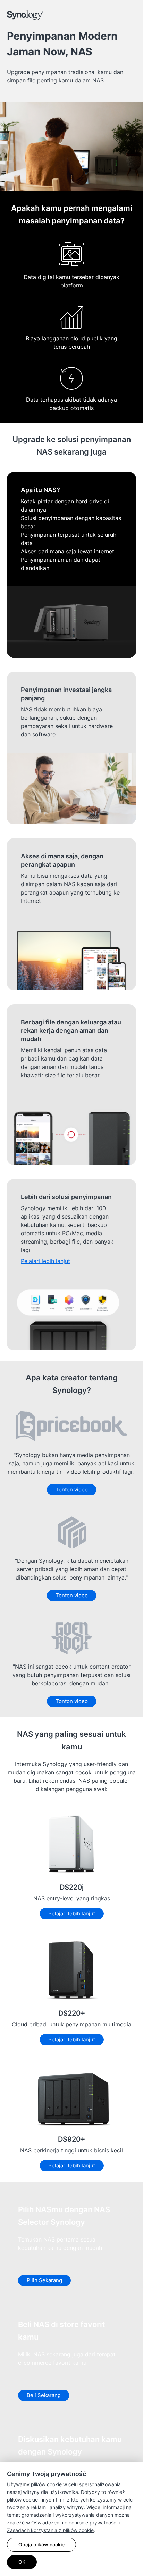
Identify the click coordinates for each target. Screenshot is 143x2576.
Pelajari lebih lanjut (45, 1261)
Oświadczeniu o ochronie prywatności (74, 2523)
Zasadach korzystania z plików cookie (50, 2530)
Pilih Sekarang (44, 2280)
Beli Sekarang (44, 2395)
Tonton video (72, 1490)
